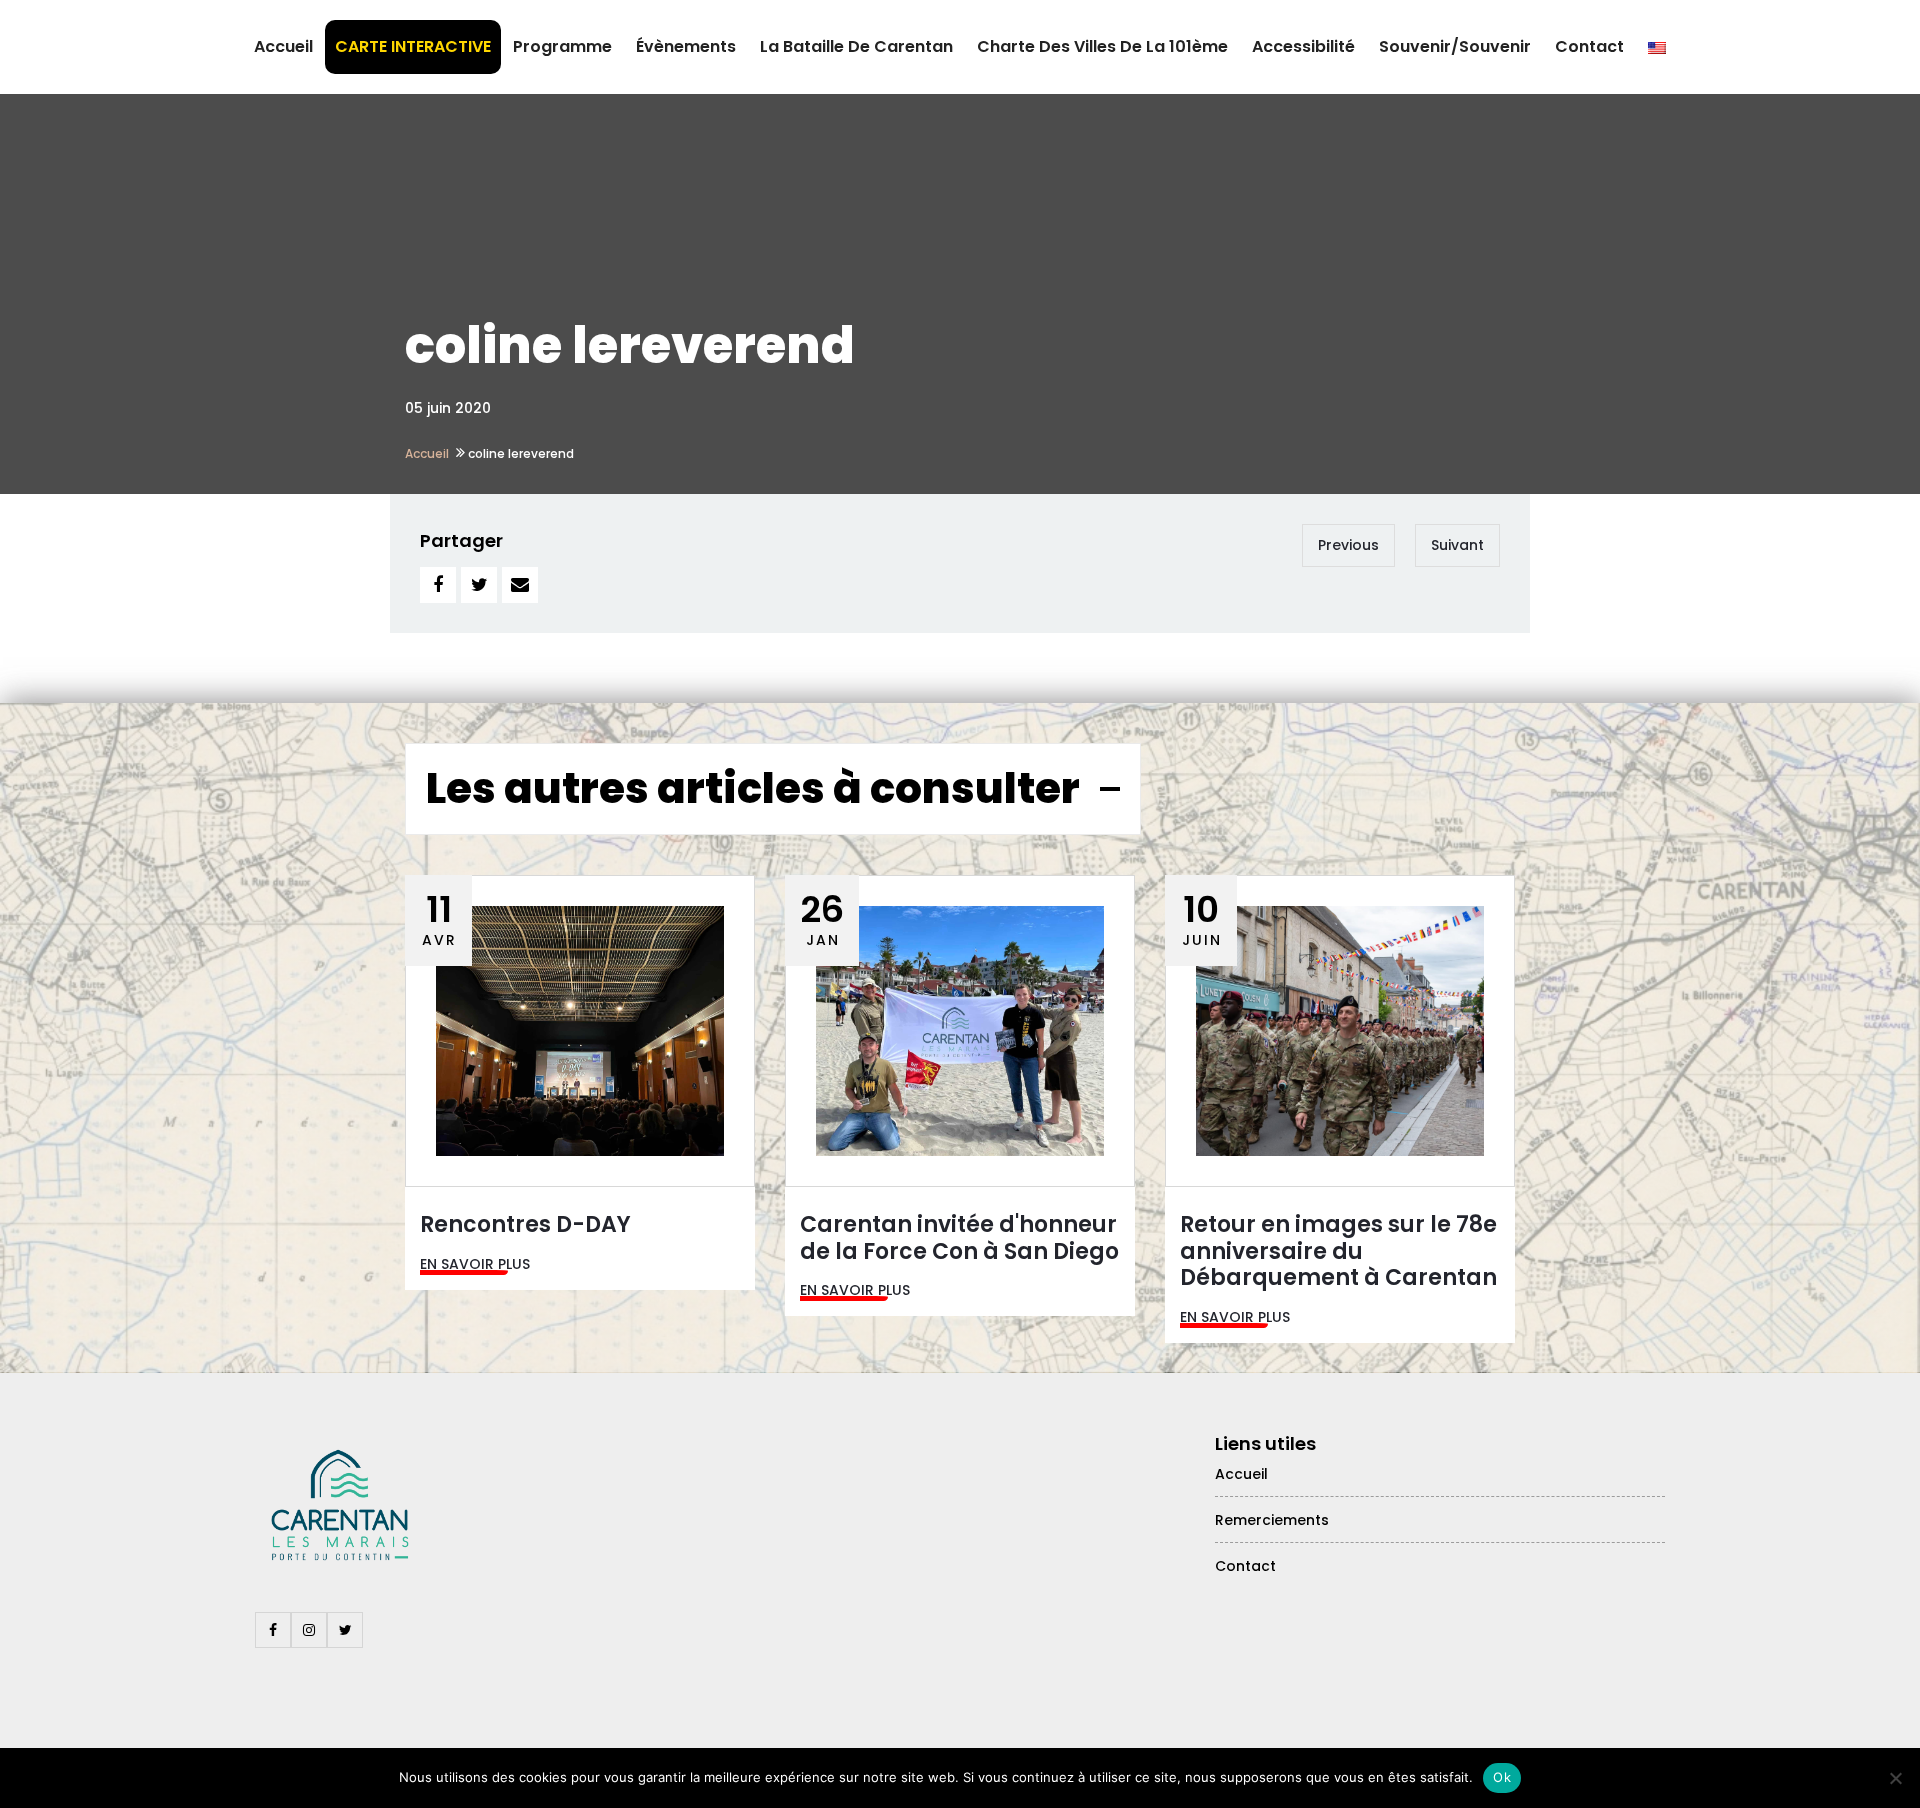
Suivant (1457, 545)
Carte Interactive (413, 46)
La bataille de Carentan (856, 46)
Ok (1502, 1777)
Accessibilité (1303, 46)
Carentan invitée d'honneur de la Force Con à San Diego (959, 1237)
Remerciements (1272, 1520)
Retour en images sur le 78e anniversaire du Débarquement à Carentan (1338, 1251)
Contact (1589, 46)
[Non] (1895, 1778)
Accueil (283, 46)
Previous (1348, 545)
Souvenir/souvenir (1455, 46)
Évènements (686, 46)
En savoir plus (475, 1264)
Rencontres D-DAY (525, 1224)
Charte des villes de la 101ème (1102, 46)
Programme (562, 46)
